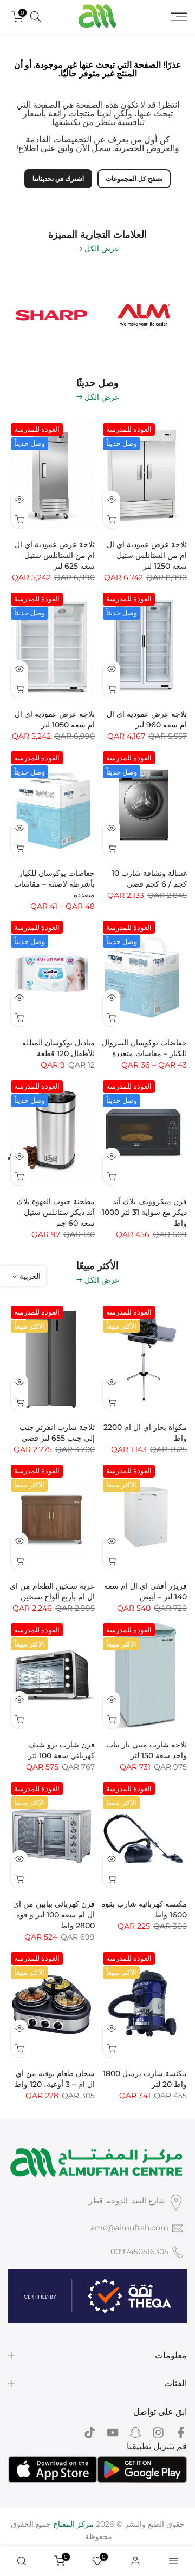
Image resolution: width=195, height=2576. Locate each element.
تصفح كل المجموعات (134, 178)
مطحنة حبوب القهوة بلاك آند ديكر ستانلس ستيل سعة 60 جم (56, 1212)
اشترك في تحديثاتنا (58, 178)
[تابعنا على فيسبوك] (181, 2433)
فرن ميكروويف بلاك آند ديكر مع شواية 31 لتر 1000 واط (144, 1212)
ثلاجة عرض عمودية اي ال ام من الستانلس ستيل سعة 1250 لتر (147, 555)
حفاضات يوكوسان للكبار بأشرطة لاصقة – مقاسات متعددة (54, 884)
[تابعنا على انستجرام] (158, 2433)
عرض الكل (102, 249)
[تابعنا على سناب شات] (135, 2433)
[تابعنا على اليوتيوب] (113, 2433)
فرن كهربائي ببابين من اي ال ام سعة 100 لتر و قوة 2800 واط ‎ (54, 1915)
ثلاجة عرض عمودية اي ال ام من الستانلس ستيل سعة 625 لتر (55, 555)
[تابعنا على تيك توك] (90, 2433)
